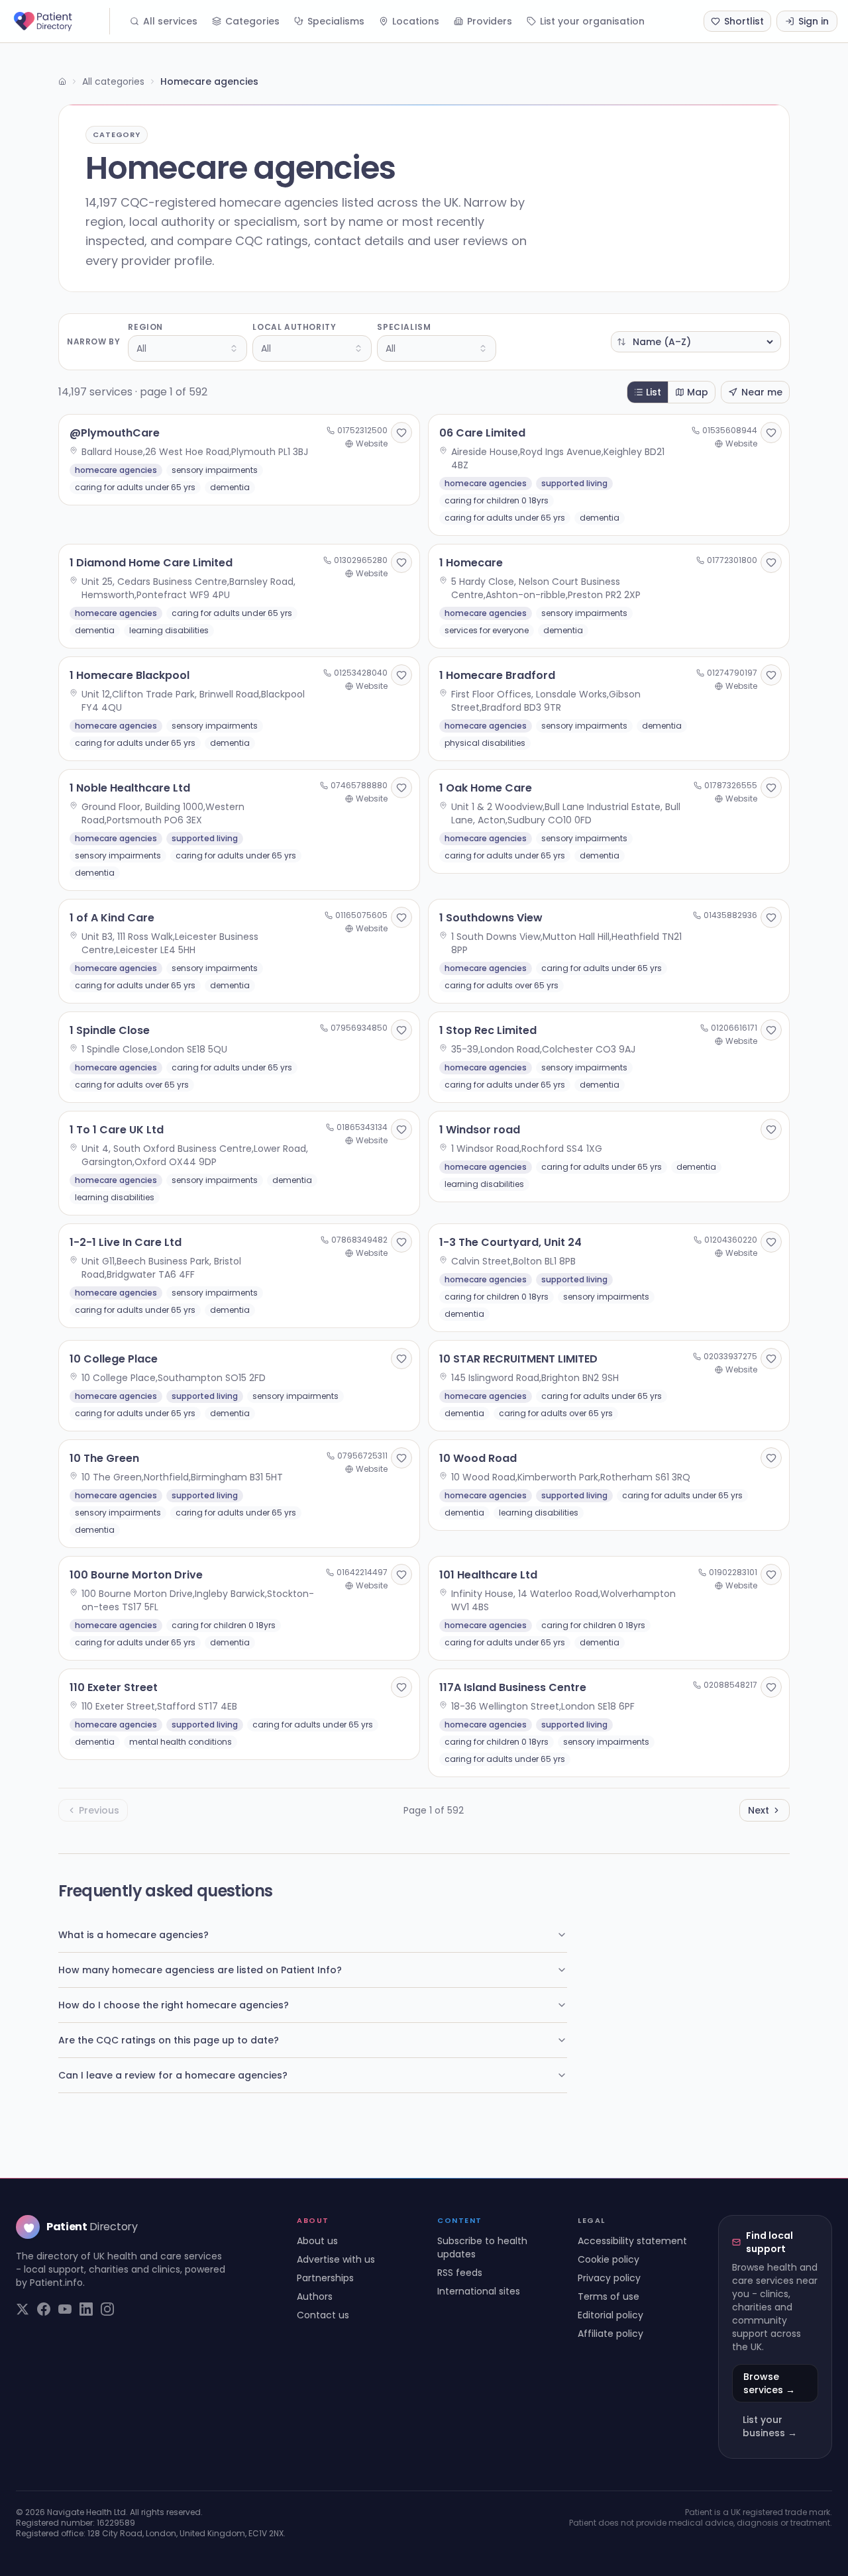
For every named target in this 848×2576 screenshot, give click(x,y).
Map (698, 392)
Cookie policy (609, 2259)
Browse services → (769, 2383)
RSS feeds (460, 2273)
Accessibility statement (632, 2241)
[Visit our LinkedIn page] (86, 2309)
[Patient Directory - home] (60, 21)
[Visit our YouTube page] (65, 2309)
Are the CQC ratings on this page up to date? (169, 2040)
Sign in (814, 21)
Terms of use (609, 2296)
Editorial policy (610, 2315)
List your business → (770, 2426)
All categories (113, 81)
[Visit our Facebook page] (44, 2309)
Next (759, 1810)
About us (317, 2241)
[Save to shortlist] (401, 433)
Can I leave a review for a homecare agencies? (173, 2075)
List (654, 392)
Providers (490, 21)
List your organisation (592, 21)
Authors (315, 2296)
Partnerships (325, 2278)
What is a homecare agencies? (133, 1935)
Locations (416, 21)
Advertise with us (336, 2259)
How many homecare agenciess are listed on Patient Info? (200, 1970)
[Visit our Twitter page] (23, 2309)
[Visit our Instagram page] (107, 2309)
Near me (762, 392)
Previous (99, 1810)
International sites (479, 2291)
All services (170, 21)
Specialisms (336, 21)
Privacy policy (609, 2278)
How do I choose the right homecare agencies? (174, 2005)
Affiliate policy (610, 2334)
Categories (252, 21)
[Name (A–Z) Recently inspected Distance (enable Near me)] (696, 342)
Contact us (323, 2315)
